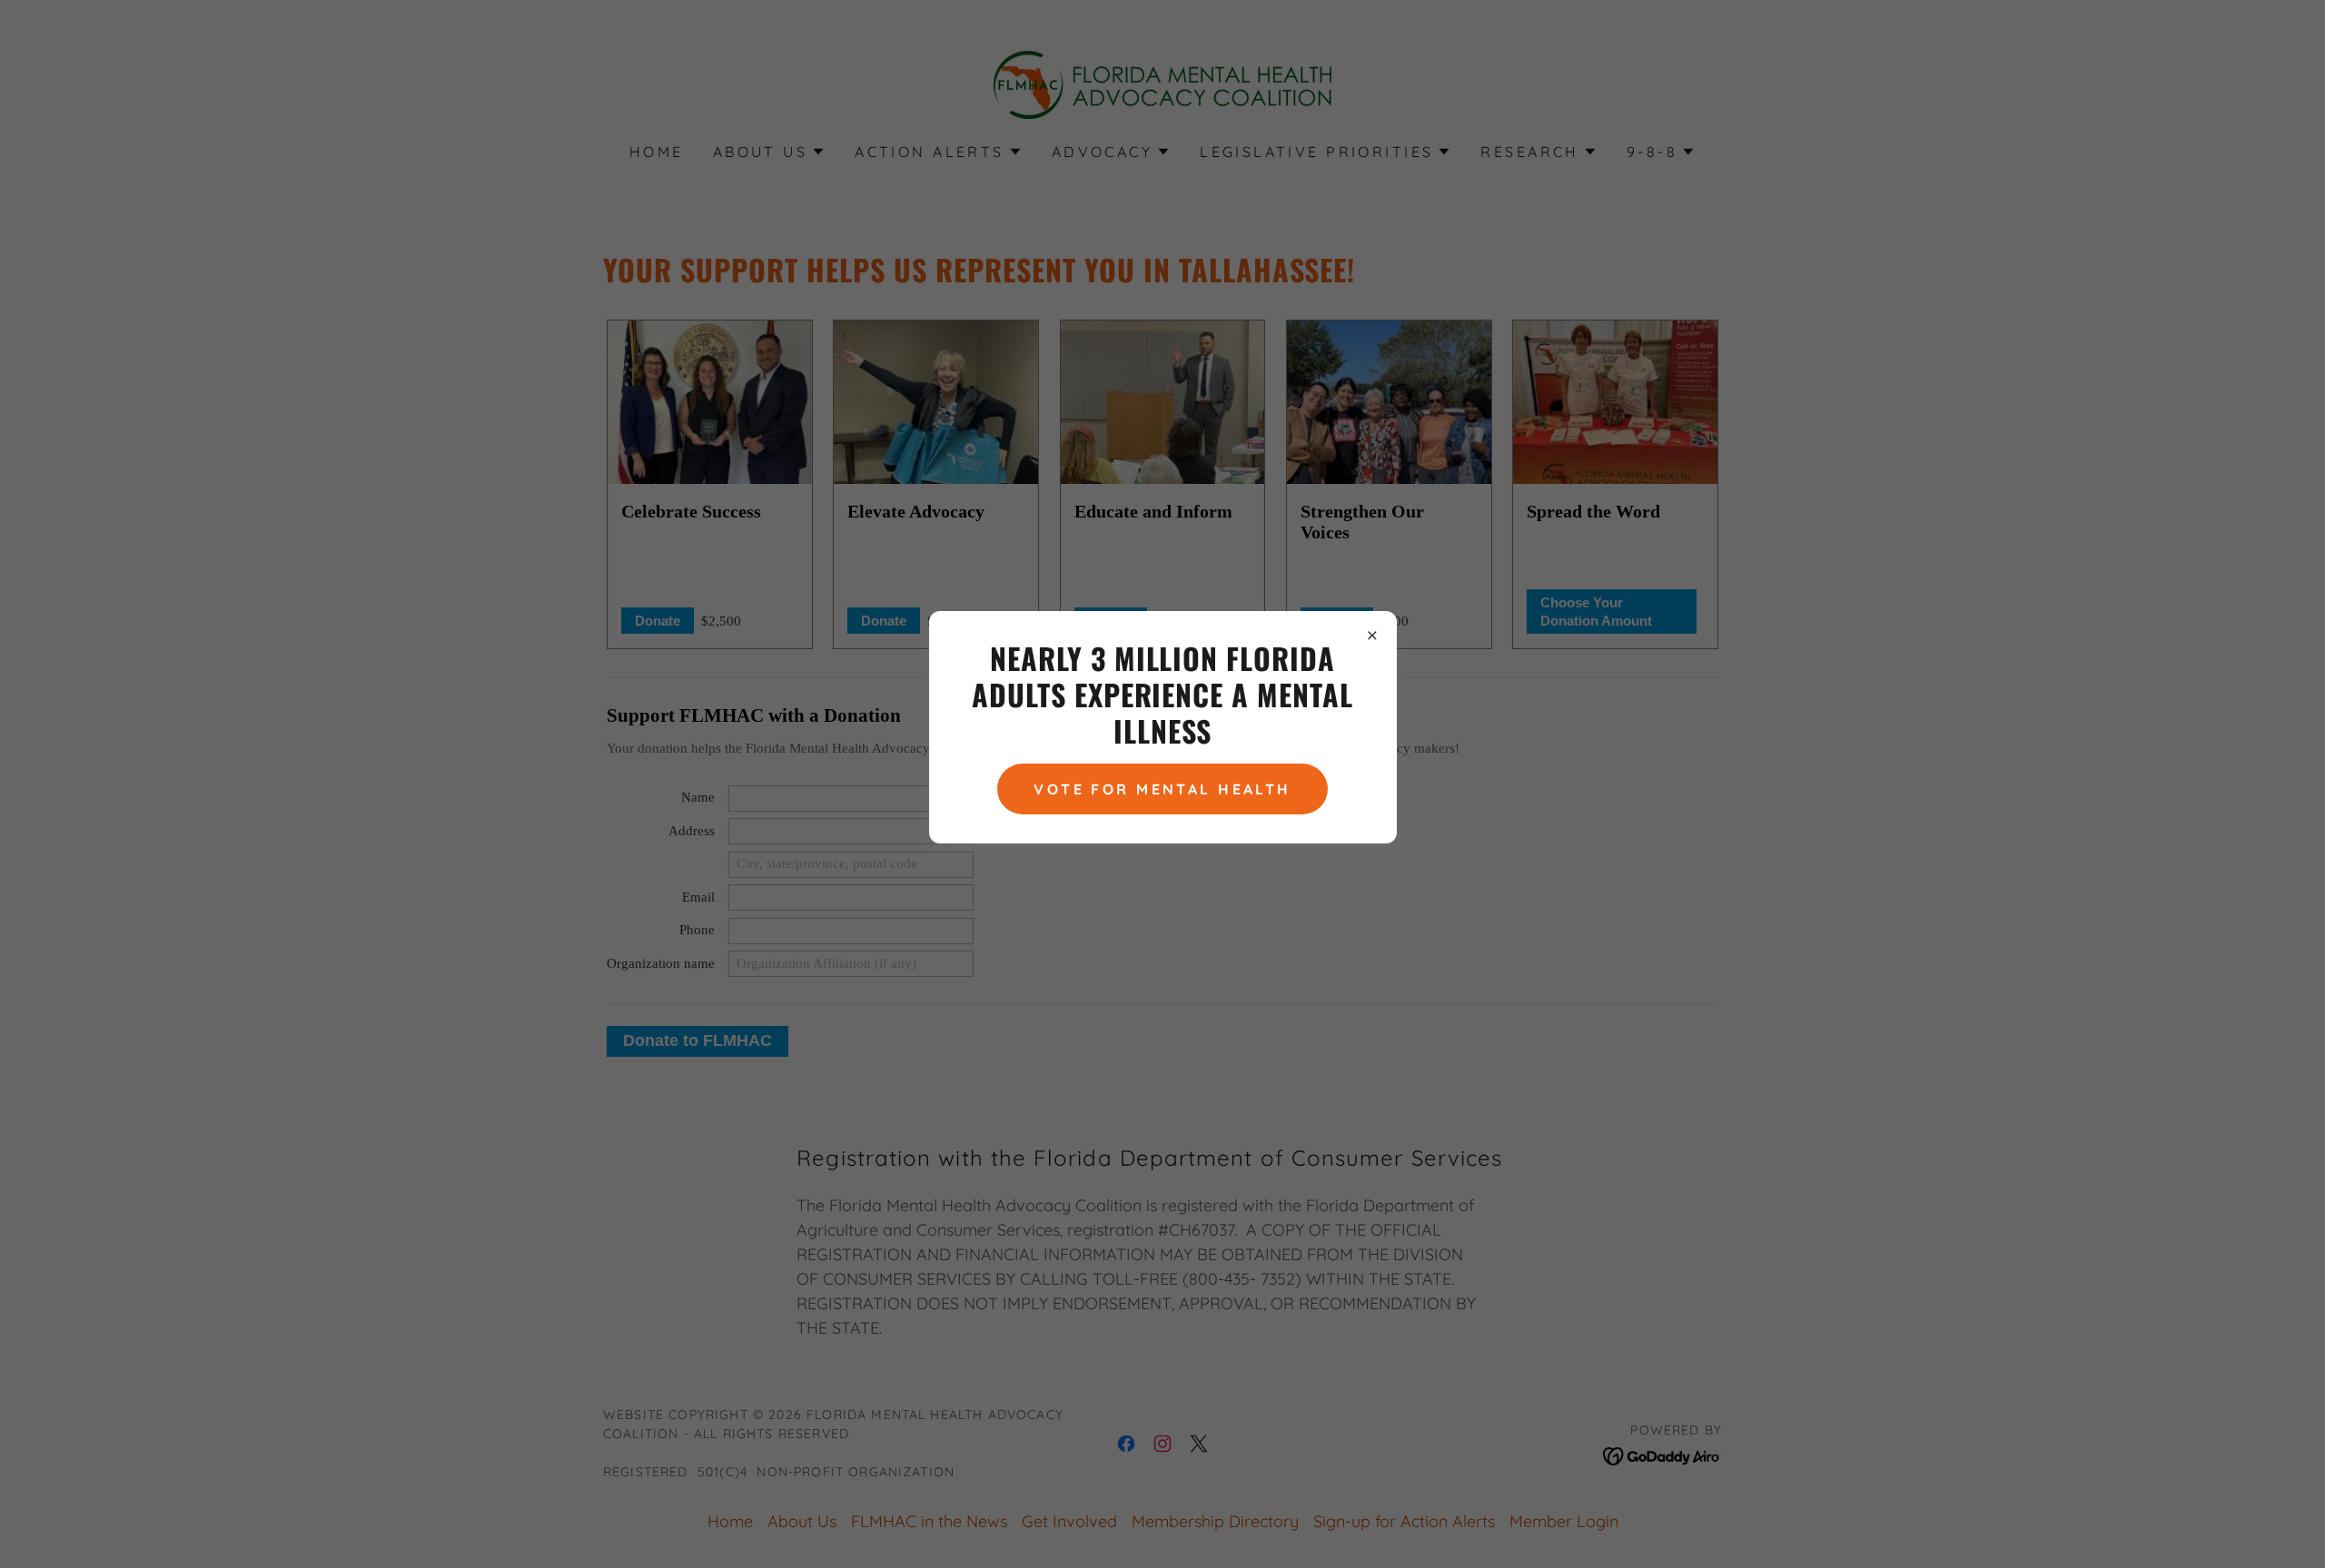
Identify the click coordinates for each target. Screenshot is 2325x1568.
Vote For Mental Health (1162, 789)
